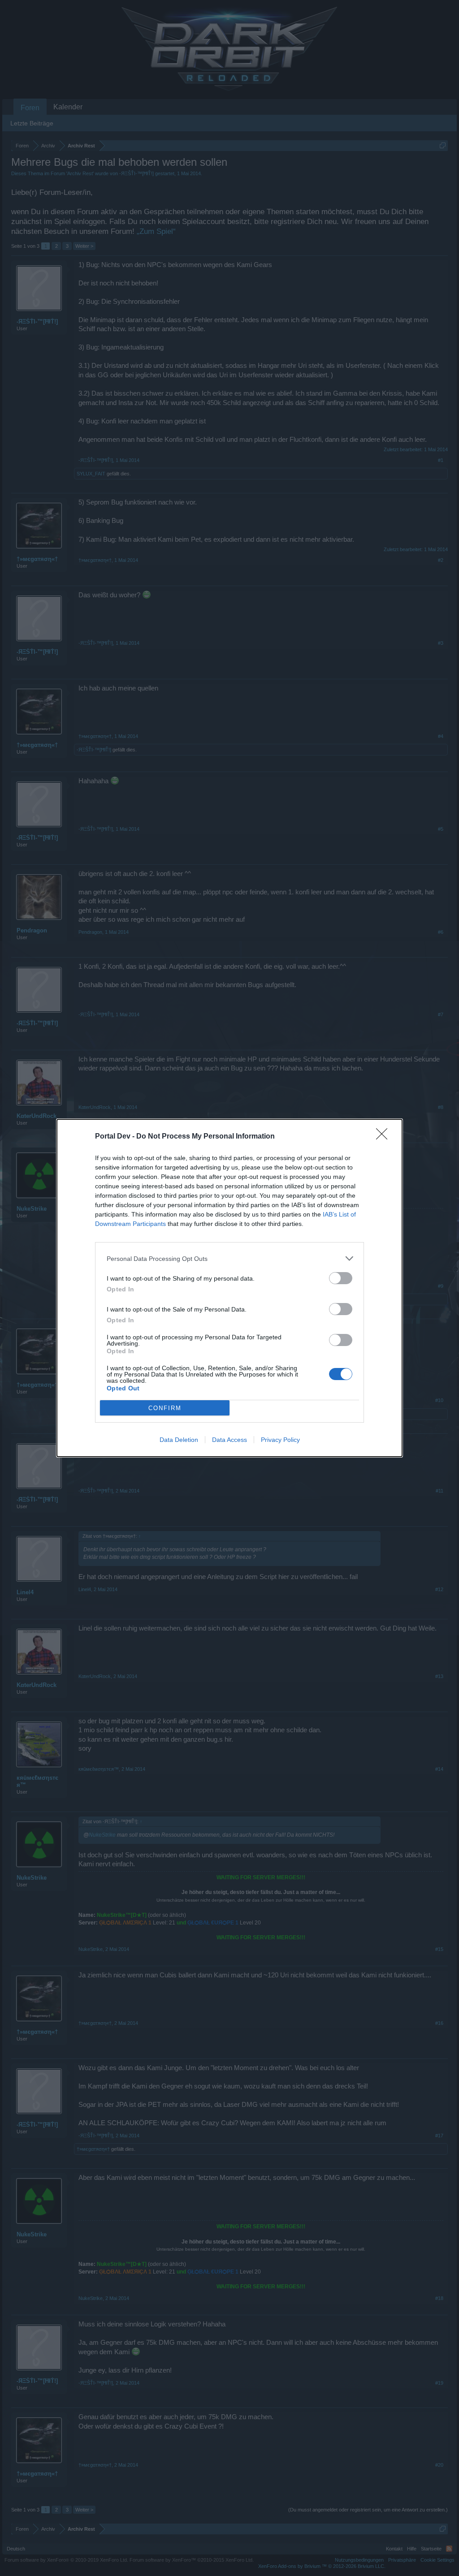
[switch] (341, 1278)
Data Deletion (179, 1440)
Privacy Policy (280, 1440)
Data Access (229, 1440)
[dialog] (229, 1288)
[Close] (385, 1137)
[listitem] (229, 1258)
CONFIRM (165, 1408)
